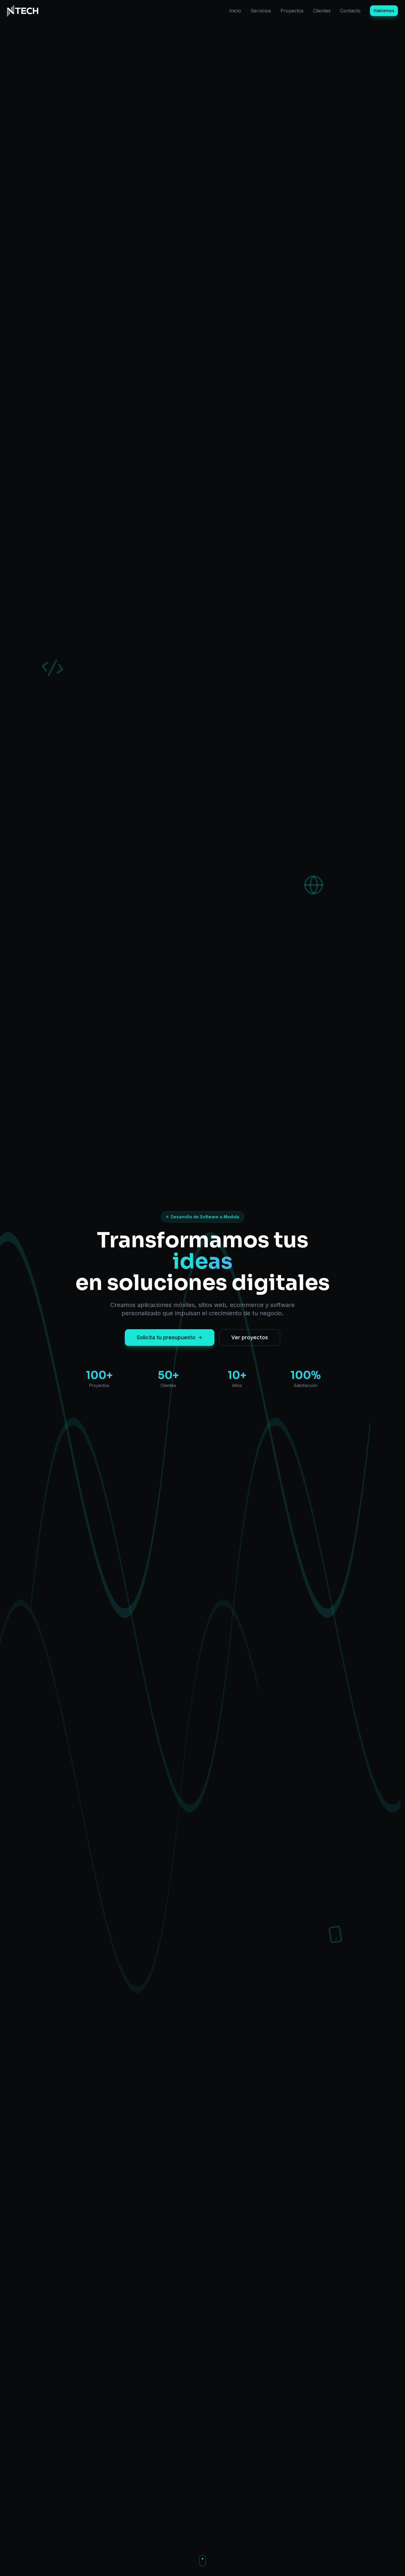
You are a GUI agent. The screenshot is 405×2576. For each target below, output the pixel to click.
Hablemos (384, 11)
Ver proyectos (250, 1337)
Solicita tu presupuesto (166, 1337)
